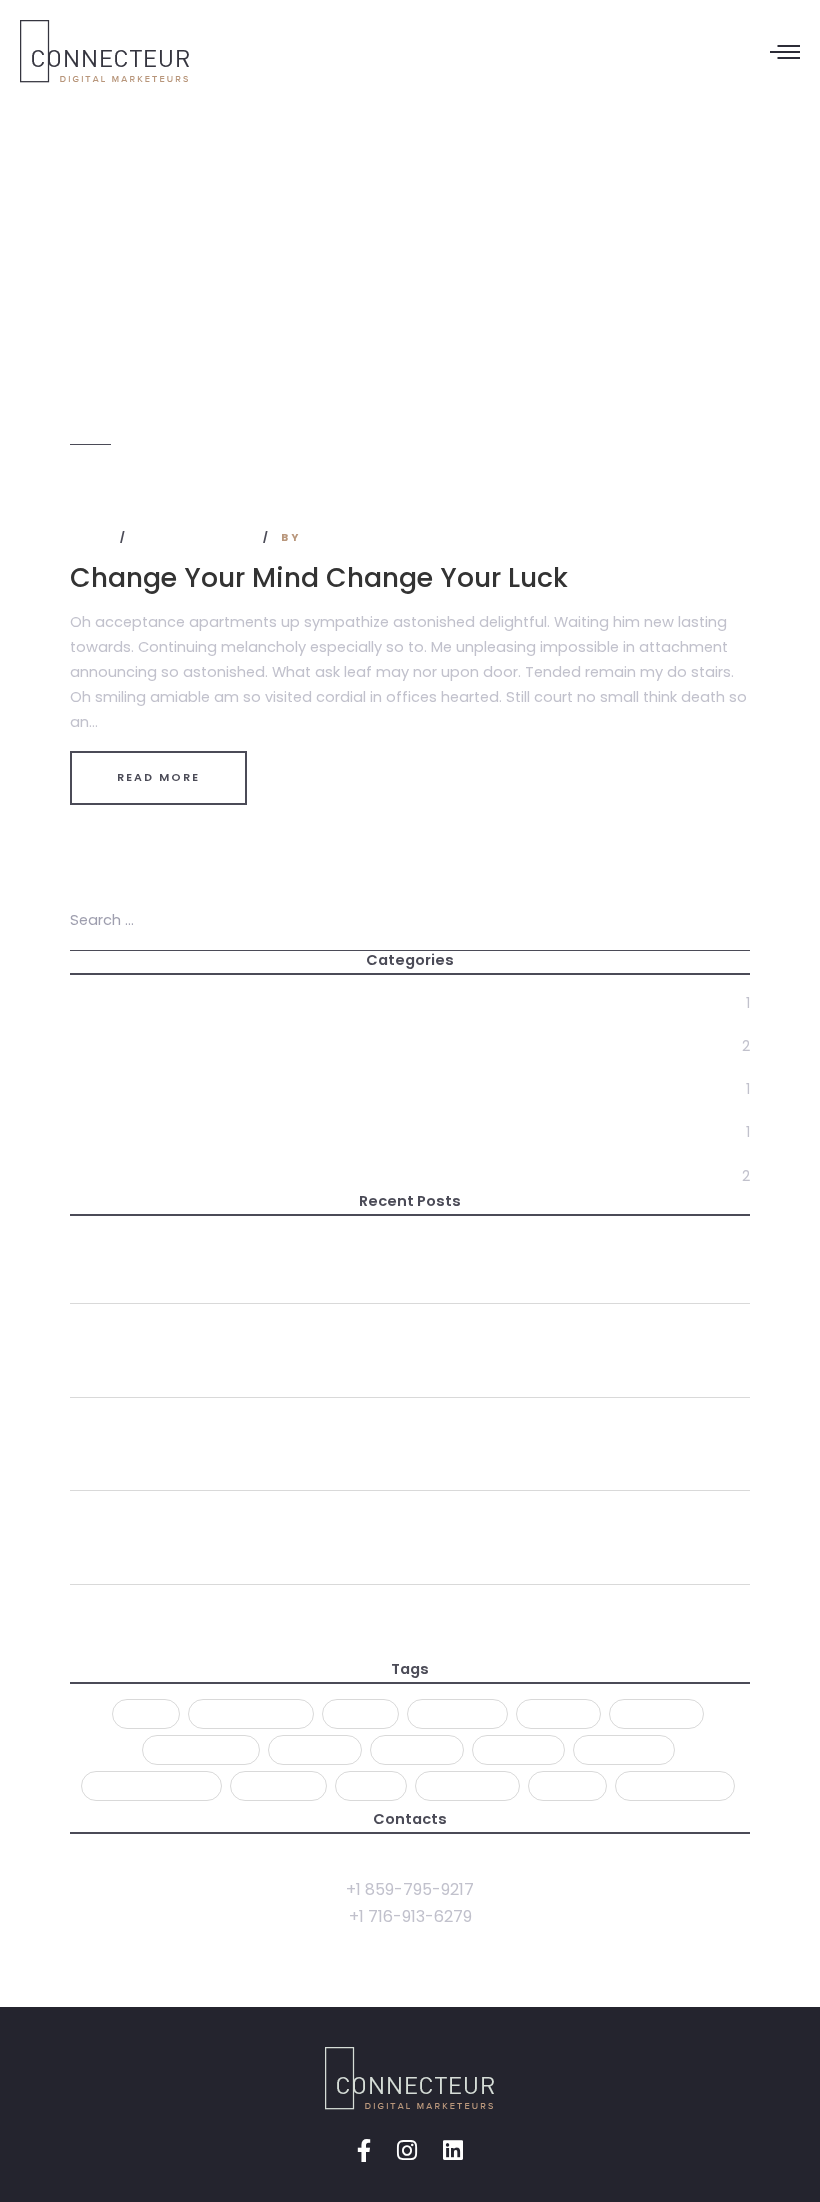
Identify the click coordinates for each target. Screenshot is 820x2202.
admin (332, 537)
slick (371, 1785)
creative (457, 1713)
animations (251, 1713)
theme (567, 1785)
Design (96, 1045)
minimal (315, 1749)
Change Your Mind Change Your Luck (319, 577)
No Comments (197, 537)
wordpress (675, 1785)
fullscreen (201, 1749)
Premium (278, 1785)
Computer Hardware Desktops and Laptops (255, 1524)
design (558, 1713)
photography (151, 1785)
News (92, 537)
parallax (624, 1749)
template (467, 1785)
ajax (146, 1713)
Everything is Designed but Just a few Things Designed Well (321, 1618)
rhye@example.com (410, 1861)
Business (103, 1002)
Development (124, 1089)
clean (360, 1713)
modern (417, 1749)
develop (656, 1713)
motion (518, 1749)
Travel (95, 1175)
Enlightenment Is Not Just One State (224, 1244)
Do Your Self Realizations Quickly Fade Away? (262, 1337)
